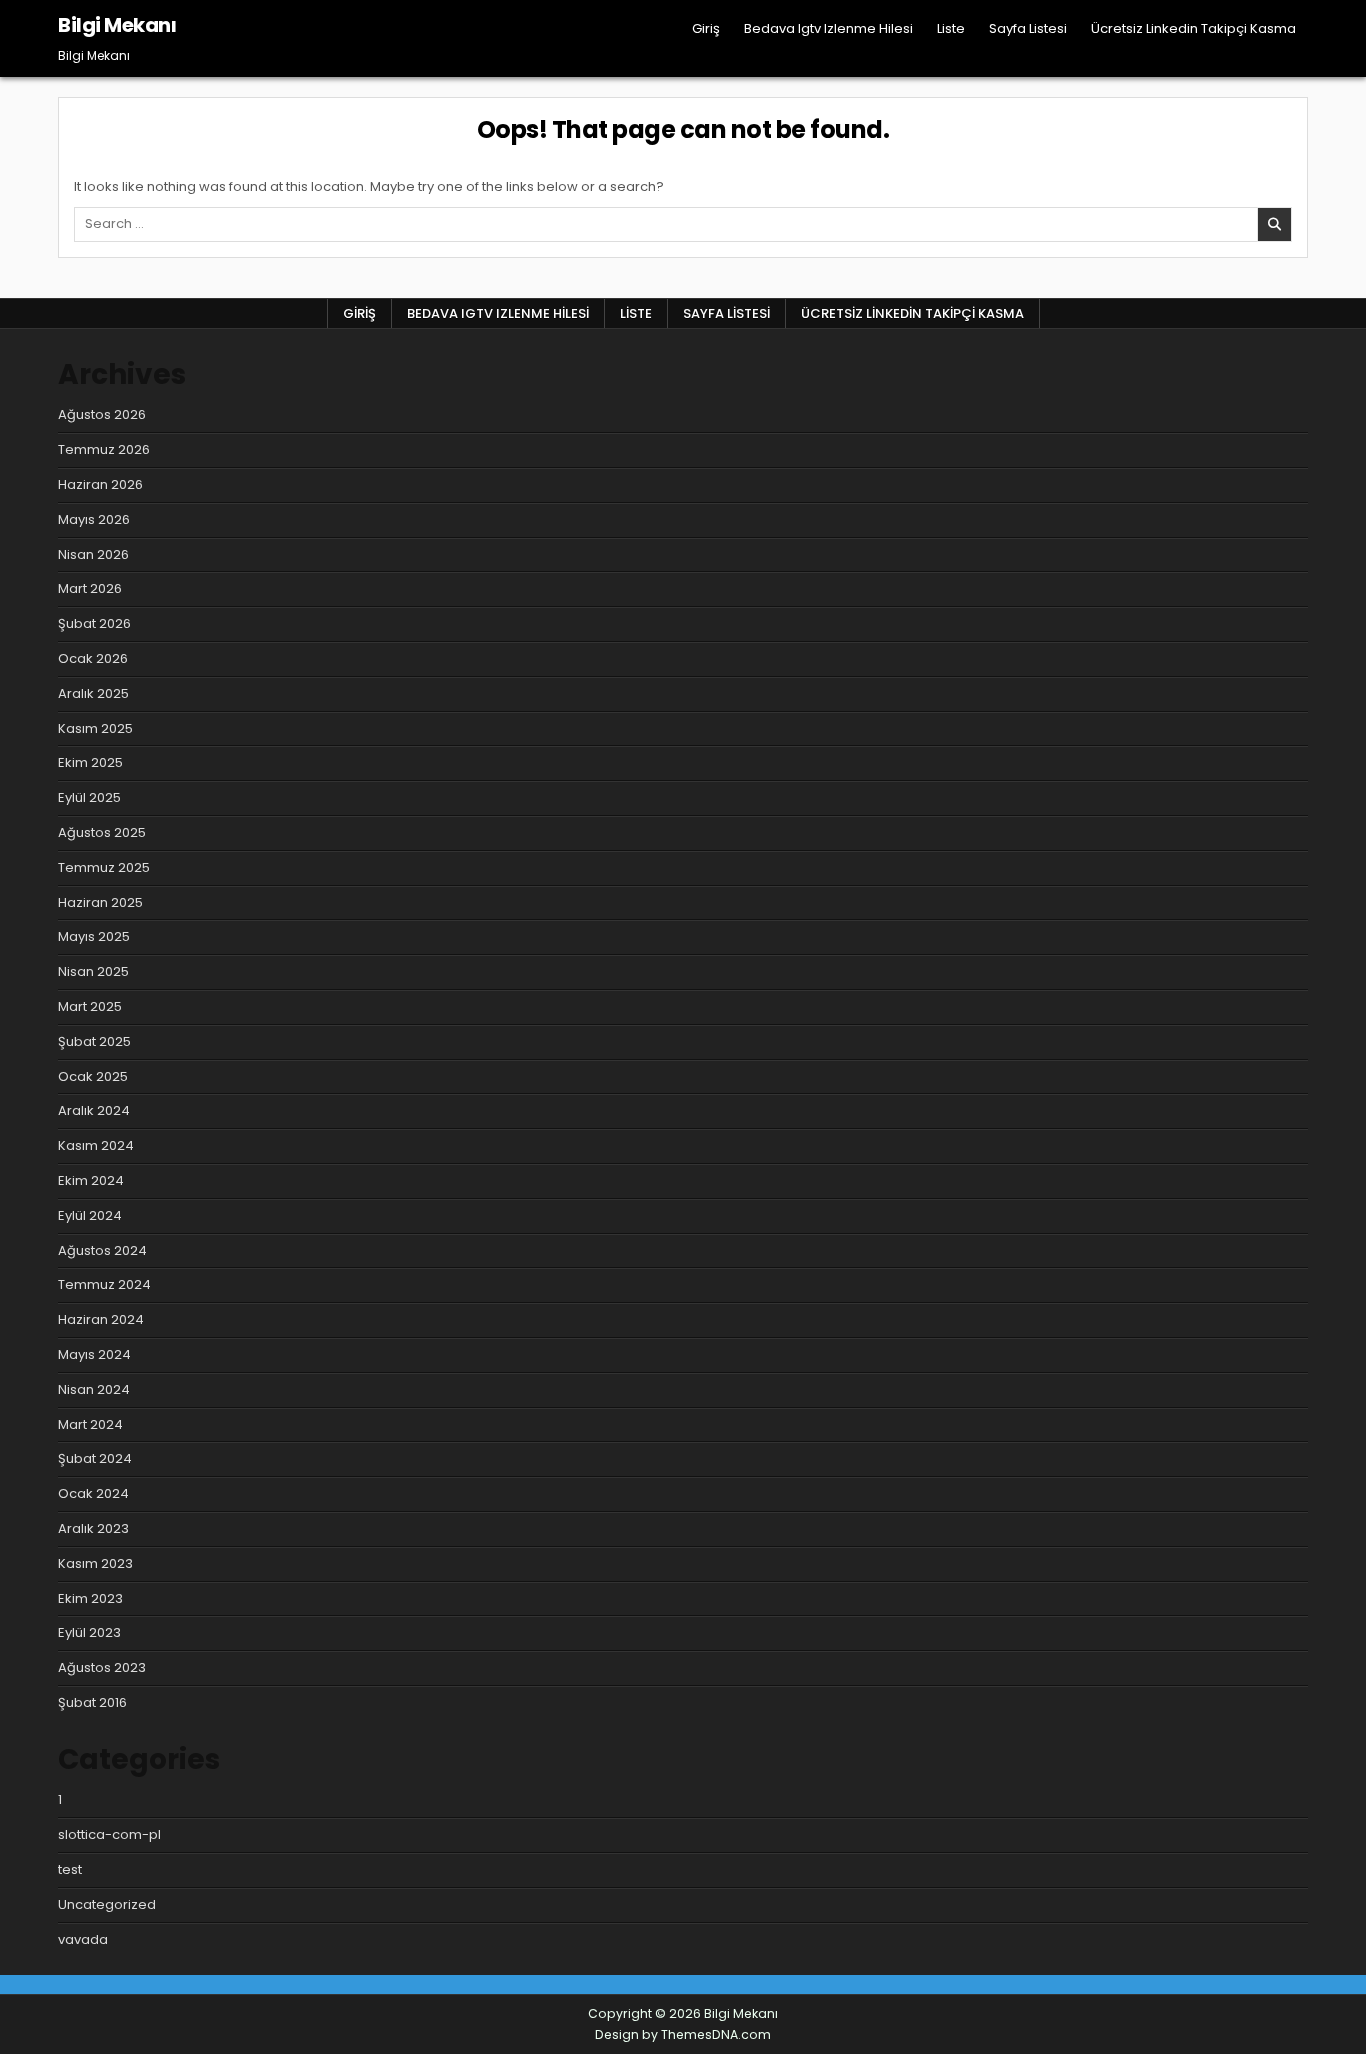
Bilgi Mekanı (117, 25)
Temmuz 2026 (104, 449)
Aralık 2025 (93, 693)
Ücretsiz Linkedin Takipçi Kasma (1193, 28)
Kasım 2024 (96, 1145)
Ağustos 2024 (102, 1250)
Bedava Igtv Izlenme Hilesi (828, 28)
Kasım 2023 (95, 1563)
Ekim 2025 (90, 762)
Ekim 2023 (90, 1598)
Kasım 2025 (95, 728)
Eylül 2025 (89, 797)
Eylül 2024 (90, 1215)
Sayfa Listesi (1028, 28)
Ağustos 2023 (102, 1667)
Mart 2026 (90, 588)
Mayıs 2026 (94, 519)
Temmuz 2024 (104, 1284)
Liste (951, 28)
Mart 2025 (90, 1006)
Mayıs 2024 (94, 1354)
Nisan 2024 (94, 1389)
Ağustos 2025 (102, 832)
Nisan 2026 (93, 554)
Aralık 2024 (94, 1110)
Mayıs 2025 (94, 936)
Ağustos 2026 (102, 414)
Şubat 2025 (94, 1041)
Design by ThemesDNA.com (683, 2034)
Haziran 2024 (101, 1319)
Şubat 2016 (92, 1702)
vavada (83, 1939)
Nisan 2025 (93, 971)
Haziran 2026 (100, 484)
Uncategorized (107, 1904)
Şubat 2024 (95, 1458)
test (70, 1869)
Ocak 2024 (93, 1493)
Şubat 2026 (94, 623)
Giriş (706, 28)
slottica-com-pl (109, 1834)
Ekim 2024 (91, 1180)
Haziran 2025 (100, 902)
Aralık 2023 (93, 1528)
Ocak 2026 (93, 658)
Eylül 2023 (89, 1632)
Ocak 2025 (93, 1076)
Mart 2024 (90, 1424)
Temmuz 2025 (104, 867)
